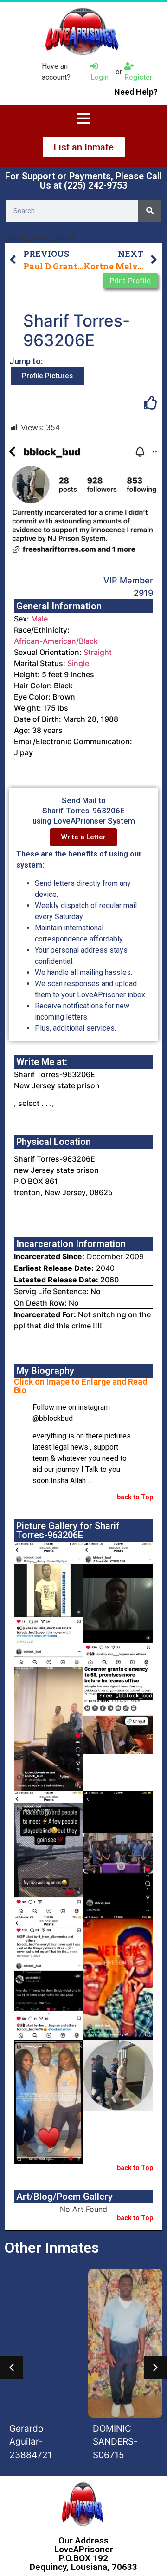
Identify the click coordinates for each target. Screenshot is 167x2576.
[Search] (150, 211)
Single (78, 663)
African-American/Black (56, 641)
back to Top (135, 1497)
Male (39, 619)
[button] (12, 2367)
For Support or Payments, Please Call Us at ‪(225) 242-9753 (83, 181)
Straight (98, 652)
